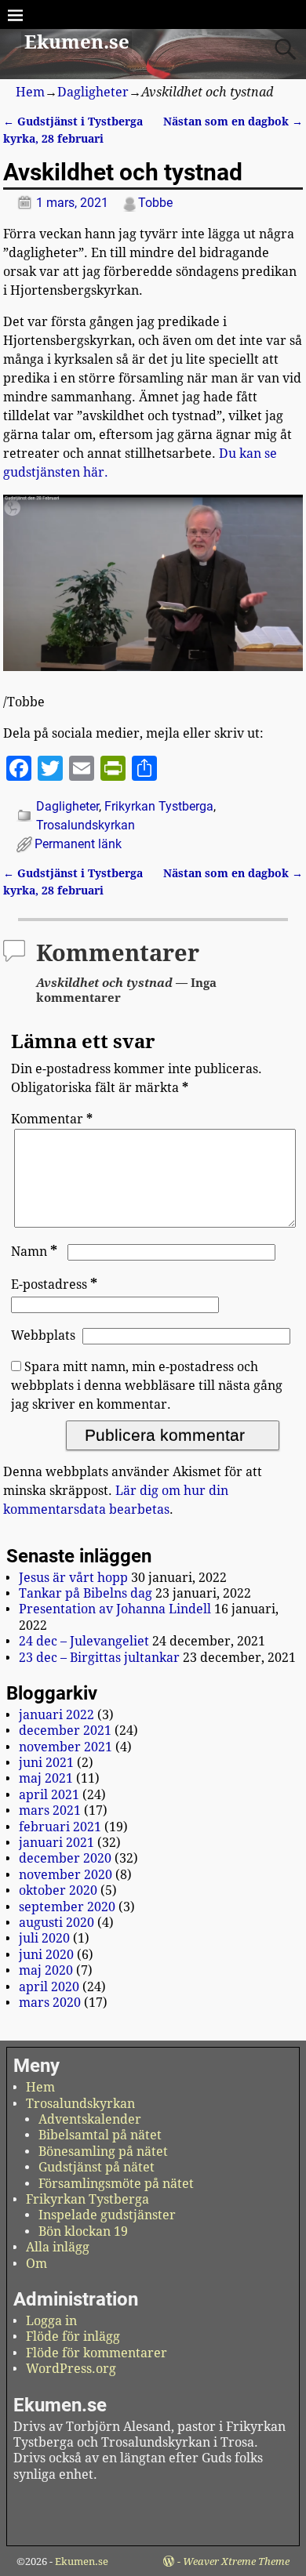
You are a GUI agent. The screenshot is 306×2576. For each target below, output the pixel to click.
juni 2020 (46, 1955)
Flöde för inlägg (73, 2337)
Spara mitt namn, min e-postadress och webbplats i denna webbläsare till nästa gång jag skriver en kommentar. (147, 1386)
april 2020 (49, 1987)
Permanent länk (78, 844)
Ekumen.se (77, 42)
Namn (34, 1252)
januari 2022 (56, 1715)
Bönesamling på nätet (103, 2152)
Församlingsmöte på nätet (116, 2184)
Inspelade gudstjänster (107, 2215)
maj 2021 (46, 1778)
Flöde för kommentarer (97, 2353)
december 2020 (65, 1858)
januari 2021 (56, 1843)
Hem (30, 92)
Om (36, 2264)
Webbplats (43, 1335)
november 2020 (66, 1875)
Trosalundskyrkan (86, 825)
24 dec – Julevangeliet (84, 1641)
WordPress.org (71, 2369)
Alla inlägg (58, 2247)
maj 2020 (46, 1970)
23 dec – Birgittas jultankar (99, 1658)
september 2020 (67, 1907)
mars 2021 (50, 1810)
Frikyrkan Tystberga (159, 806)
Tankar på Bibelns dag (86, 1593)
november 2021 (66, 1747)
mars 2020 (50, 2003)
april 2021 (49, 1795)
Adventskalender (90, 2119)
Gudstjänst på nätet (97, 2167)
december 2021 (65, 1731)
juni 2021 (46, 1763)
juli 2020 (44, 1938)
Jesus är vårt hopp (73, 1578)
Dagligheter (93, 92)
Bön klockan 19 (83, 2231)
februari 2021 (60, 1827)
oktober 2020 (58, 1890)
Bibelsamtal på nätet (100, 2135)
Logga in (51, 2321)
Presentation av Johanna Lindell (115, 1609)
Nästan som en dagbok (233, 122)
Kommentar (52, 1119)
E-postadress (54, 1284)
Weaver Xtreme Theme (236, 2561)
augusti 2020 (56, 1923)
